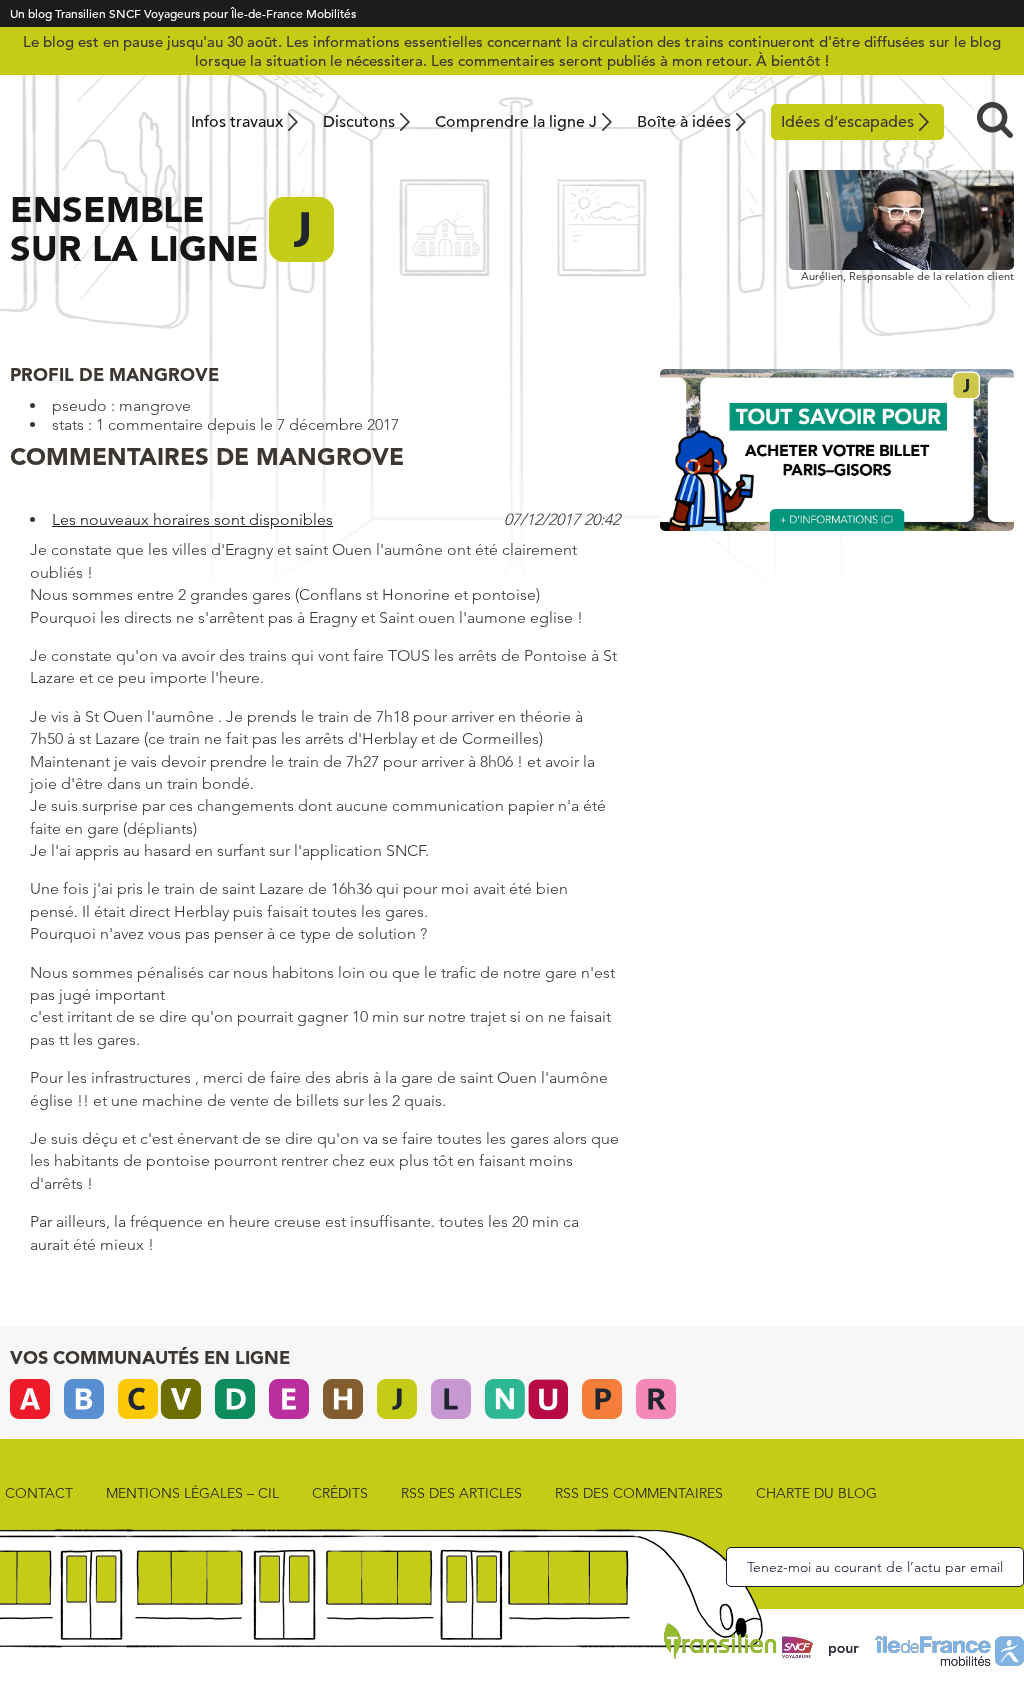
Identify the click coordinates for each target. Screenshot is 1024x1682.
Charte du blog (816, 1493)
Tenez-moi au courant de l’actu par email (875, 1567)
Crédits (340, 1493)
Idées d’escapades (847, 122)
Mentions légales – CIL (192, 1493)
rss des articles (461, 1493)
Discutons (359, 122)
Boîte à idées (684, 122)
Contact (39, 1493)
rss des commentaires (639, 1493)
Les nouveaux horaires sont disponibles (192, 519)
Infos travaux (237, 122)
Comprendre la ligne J (516, 122)
